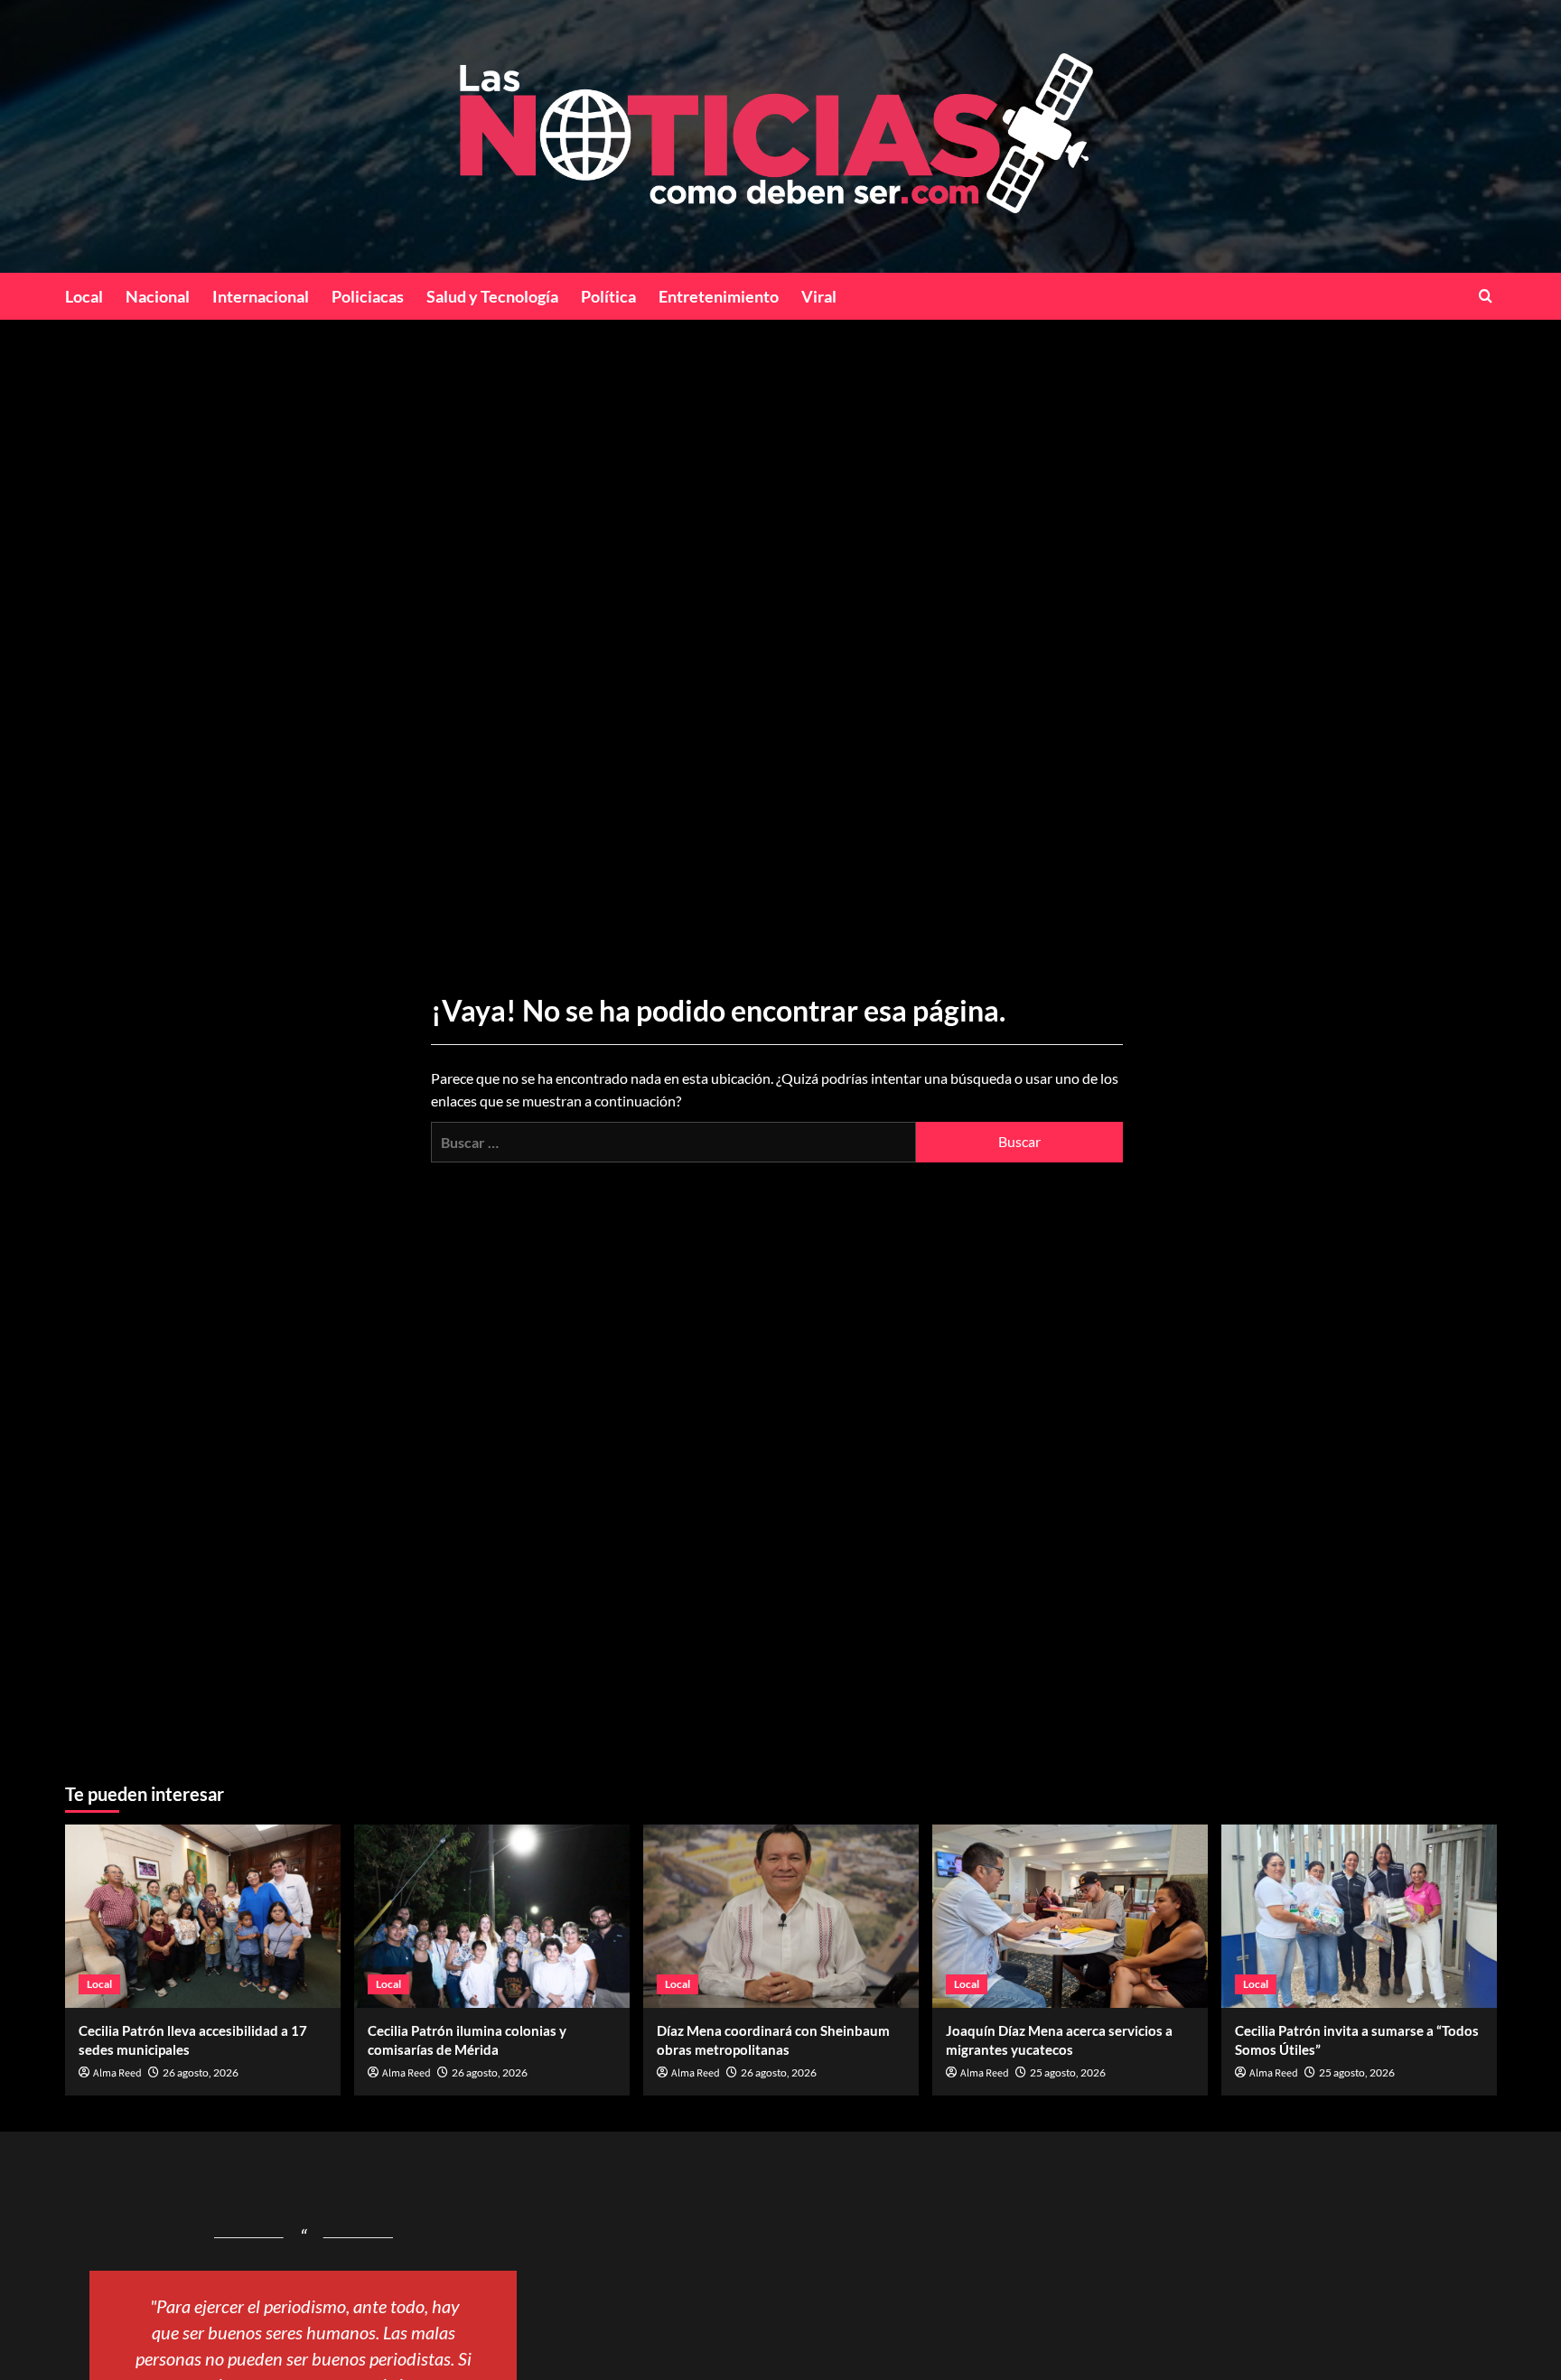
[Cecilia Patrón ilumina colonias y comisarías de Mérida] (492, 1916)
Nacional (158, 296)
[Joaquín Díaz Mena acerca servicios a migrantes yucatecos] (1070, 1916)
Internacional (261, 296)
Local (84, 296)
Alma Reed (117, 2073)
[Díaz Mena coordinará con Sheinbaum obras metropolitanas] (781, 1916)
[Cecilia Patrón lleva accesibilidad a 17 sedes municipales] (203, 1916)
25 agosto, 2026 (1068, 2072)
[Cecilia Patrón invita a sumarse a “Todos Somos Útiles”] (1359, 1916)
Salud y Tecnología (492, 296)
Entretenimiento (719, 296)
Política (608, 296)
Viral (819, 296)
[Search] (1486, 296)
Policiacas (368, 296)
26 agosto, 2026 (201, 2072)
